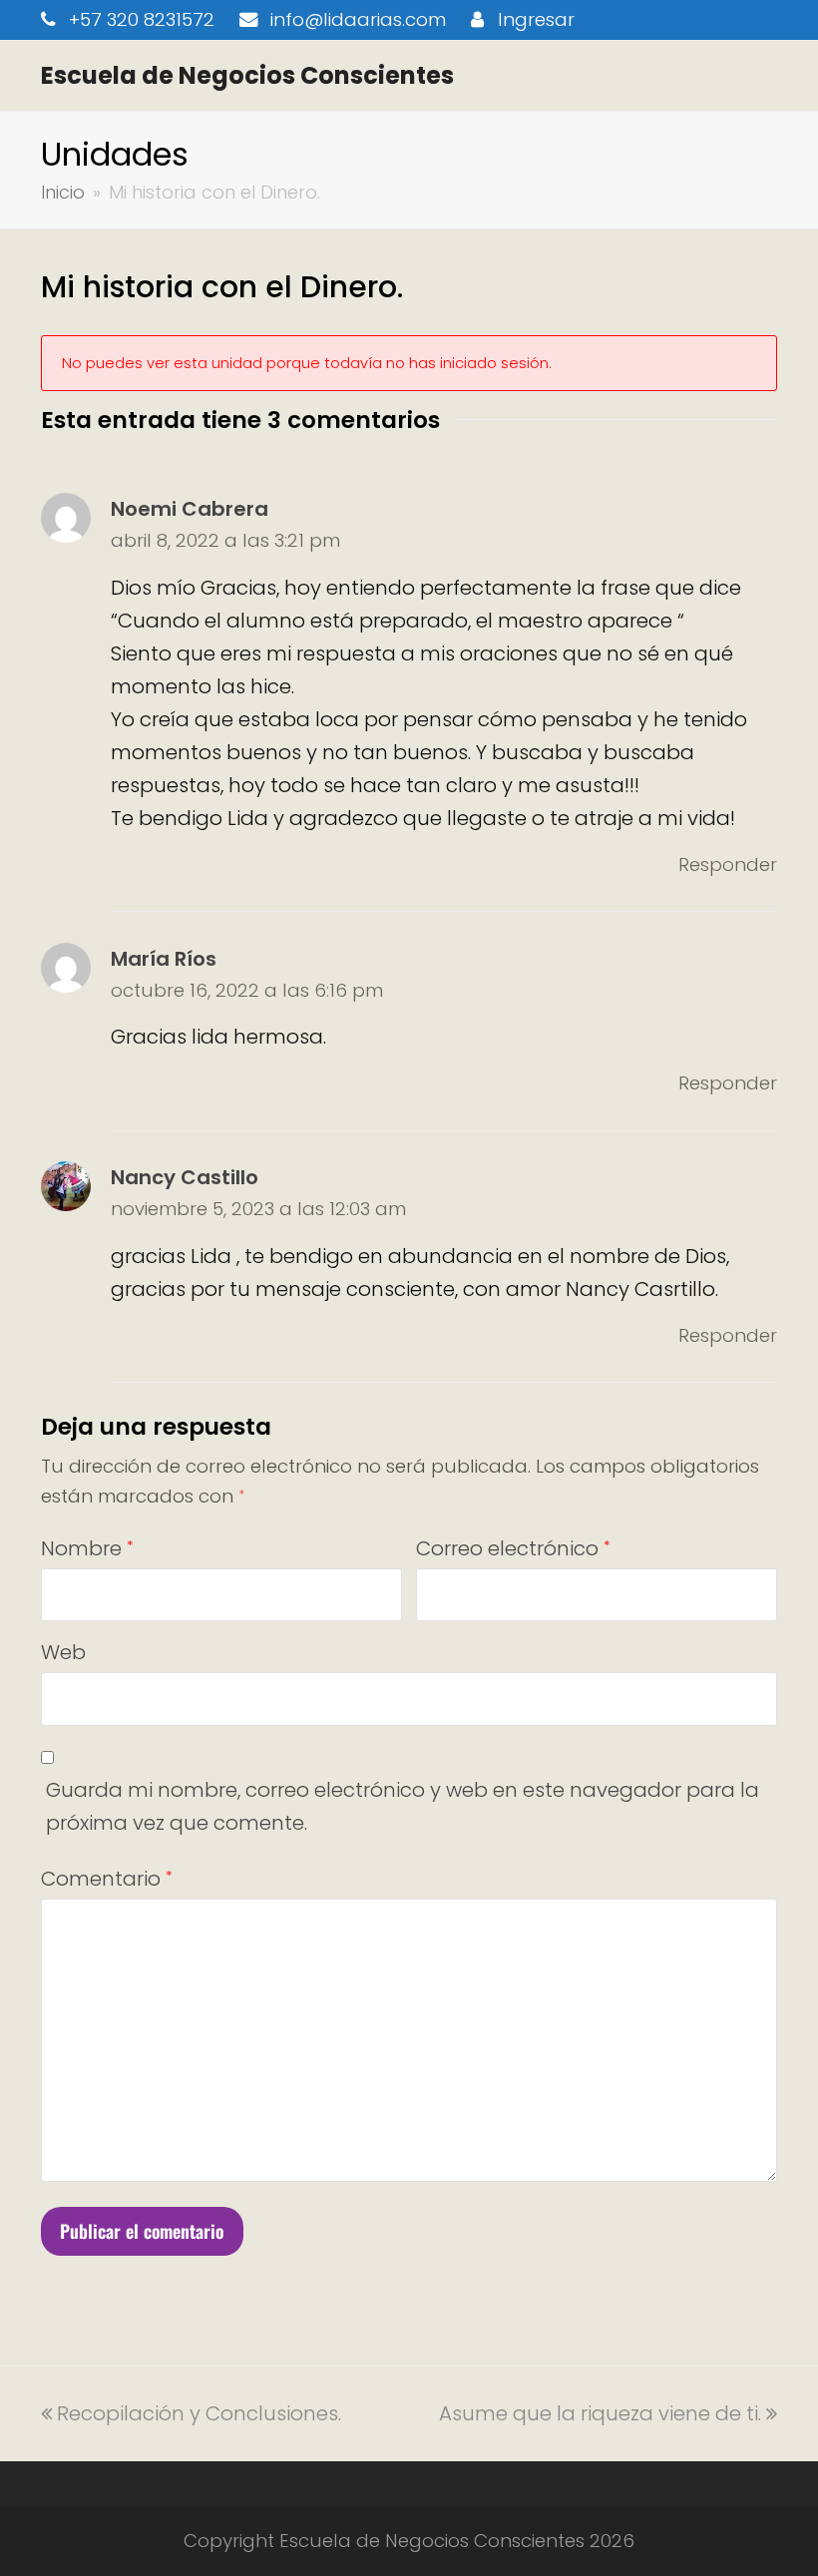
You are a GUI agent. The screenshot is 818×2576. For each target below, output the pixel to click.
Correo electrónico (513, 1548)
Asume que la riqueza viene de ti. (600, 2413)
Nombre (87, 1548)
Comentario (106, 1879)
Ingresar (536, 19)
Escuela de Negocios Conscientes (247, 75)
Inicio (63, 192)
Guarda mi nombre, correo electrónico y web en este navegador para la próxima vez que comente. (403, 1806)
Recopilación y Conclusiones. (199, 2413)
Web (63, 1652)
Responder (728, 864)
